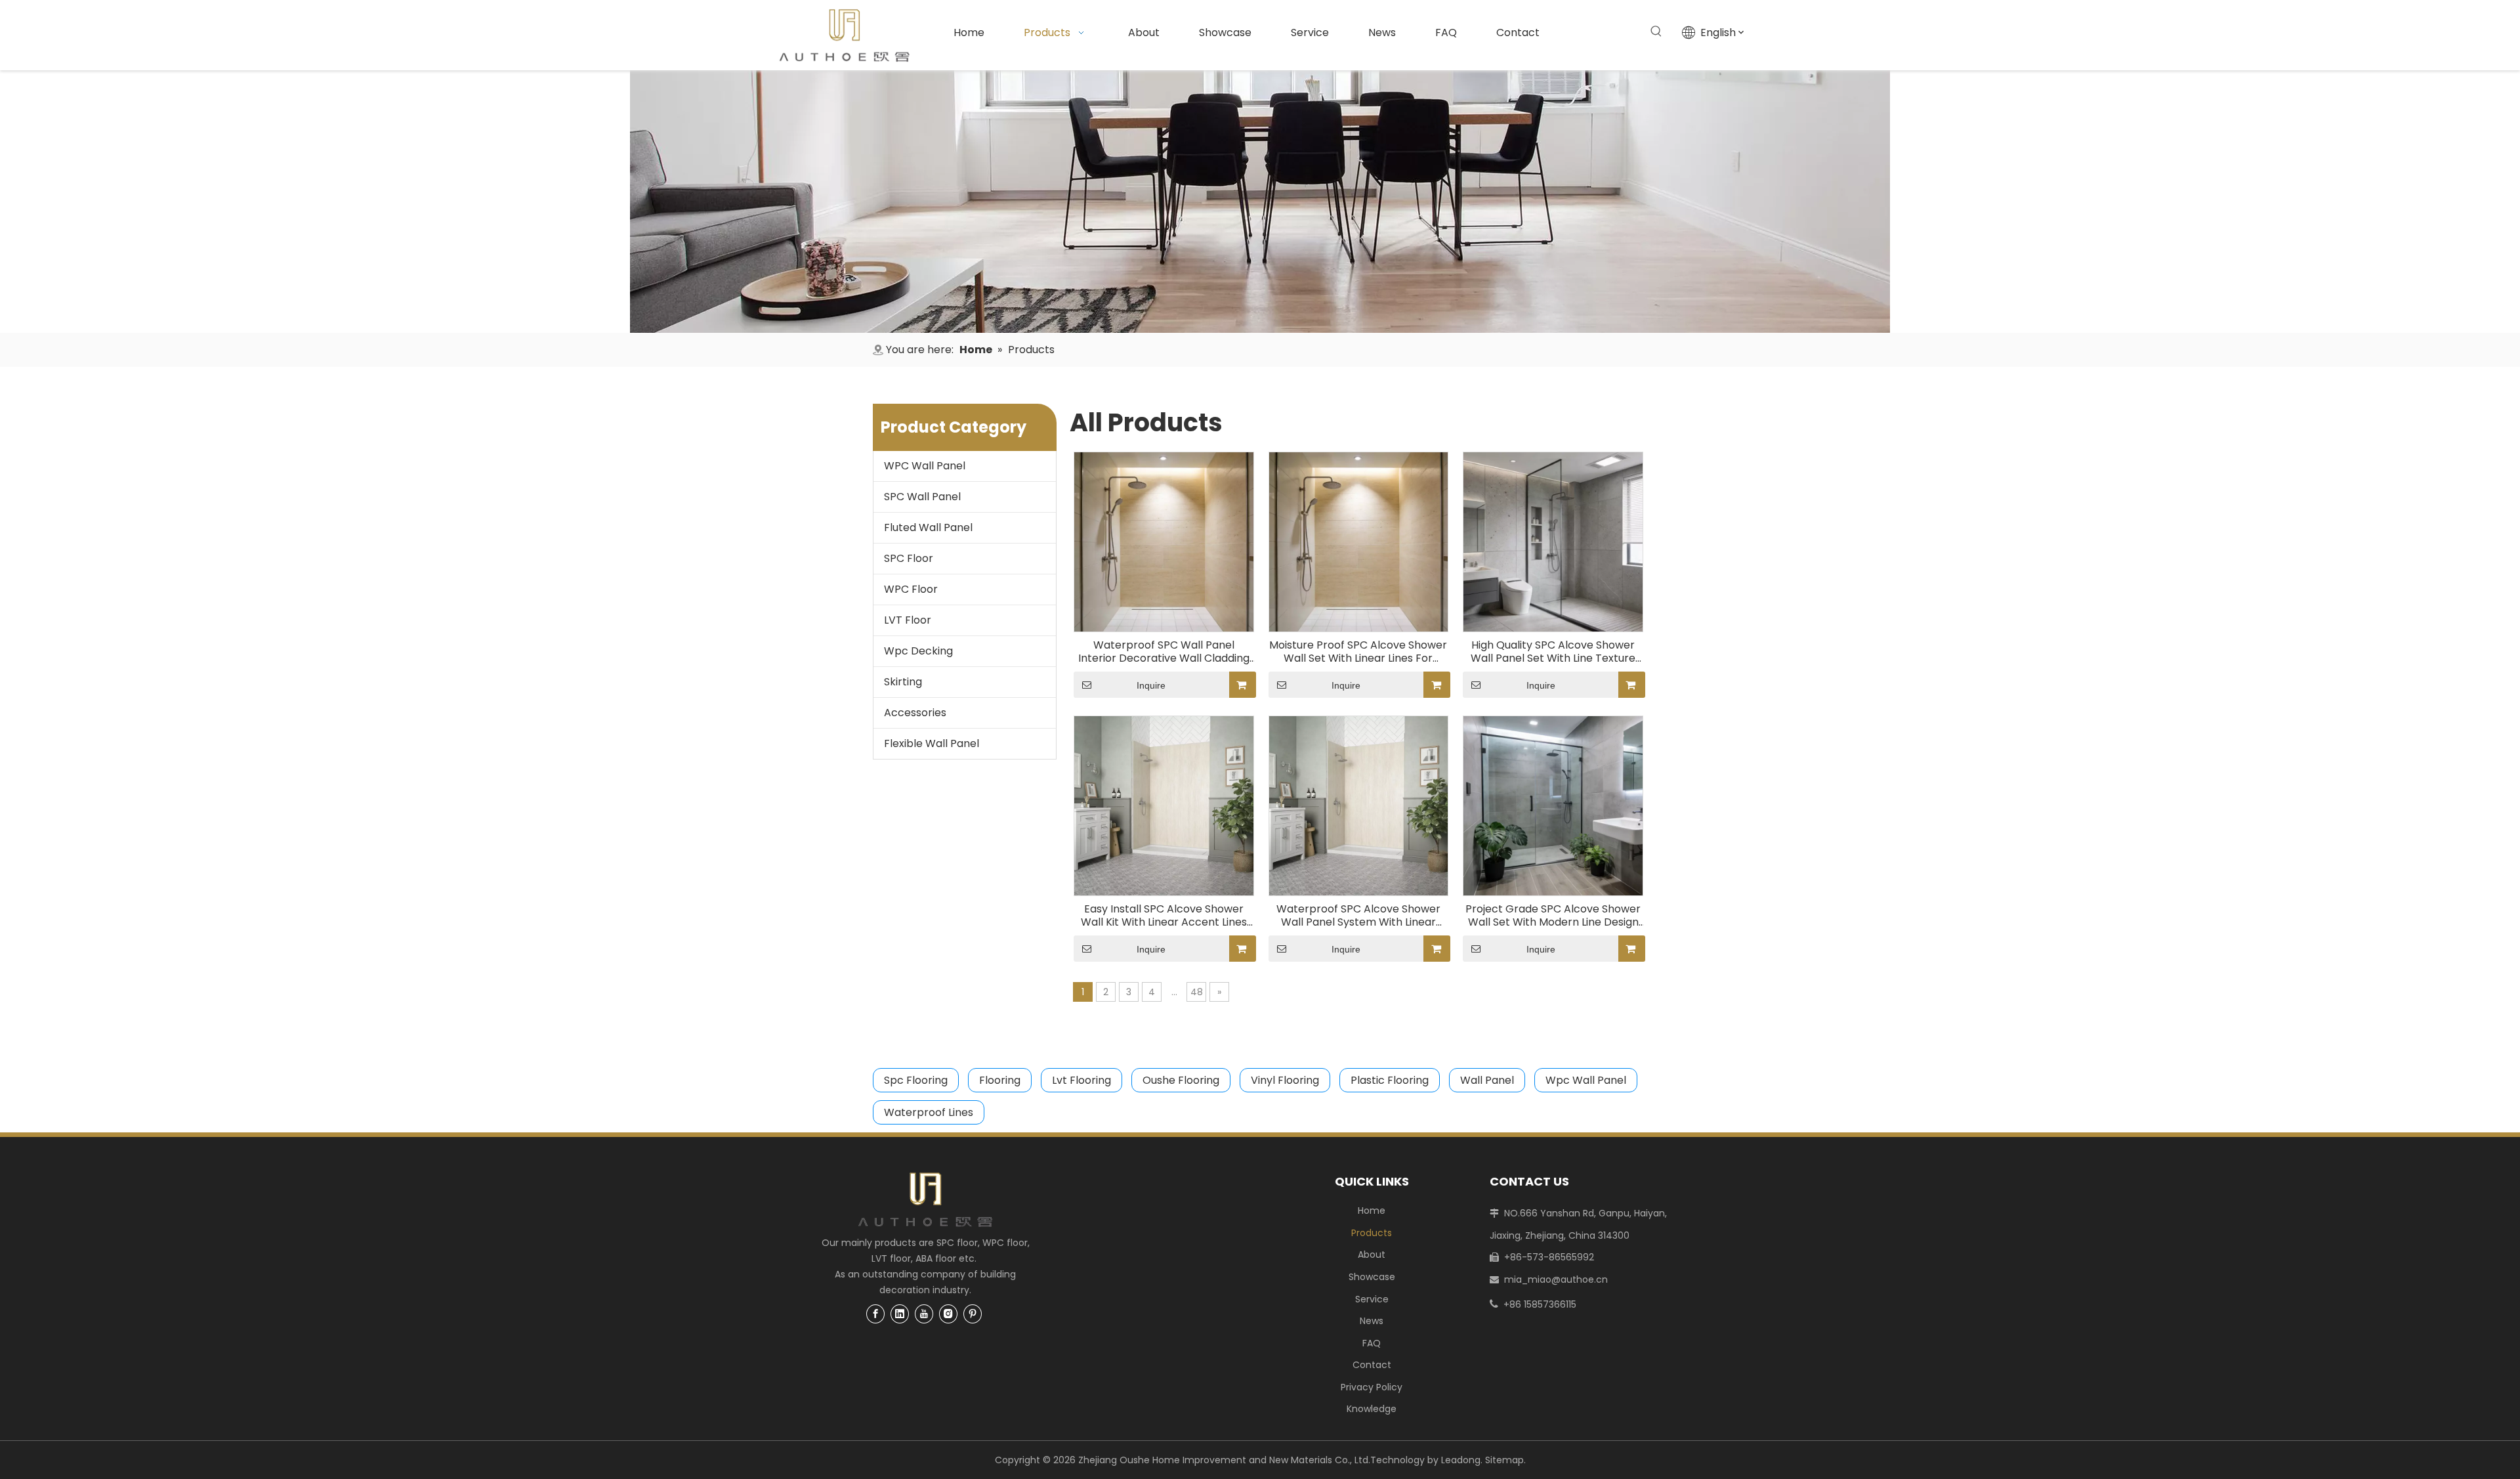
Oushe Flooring (1181, 1080)
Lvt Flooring (1081, 1080)
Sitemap (1504, 1460)
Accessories (915, 713)
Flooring (1000, 1080)
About (1372, 1254)
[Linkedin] (900, 1314)
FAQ (1372, 1343)
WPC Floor (911, 589)
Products (1372, 1233)
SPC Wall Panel (922, 497)
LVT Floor (908, 620)
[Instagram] (948, 1314)
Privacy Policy (1372, 1387)
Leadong (1461, 1460)
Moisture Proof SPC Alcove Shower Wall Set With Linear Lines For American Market (1358, 652)
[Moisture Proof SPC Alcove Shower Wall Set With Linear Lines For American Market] (1359, 541)
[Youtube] (924, 1314)
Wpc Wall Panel (1586, 1080)
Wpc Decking (918, 651)
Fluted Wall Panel (928, 527)
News (1372, 1321)
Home (1372, 1211)
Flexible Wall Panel (932, 743)
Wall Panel (1487, 1080)
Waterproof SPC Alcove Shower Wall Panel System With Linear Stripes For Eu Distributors (1358, 916)
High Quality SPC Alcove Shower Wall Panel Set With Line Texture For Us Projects (1553, 652)
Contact (1372, 1365)
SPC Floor (909, 558)
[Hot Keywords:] (1656, 32)
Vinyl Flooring (1285, 1080)
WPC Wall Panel (925, 466)
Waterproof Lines (929, 1112)
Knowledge (1372, 1409)
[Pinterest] (973, 1314)
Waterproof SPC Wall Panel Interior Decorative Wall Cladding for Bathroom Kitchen (1164, 652)
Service (1372, 1299)
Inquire (1151, 685)
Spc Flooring (916, 1080)
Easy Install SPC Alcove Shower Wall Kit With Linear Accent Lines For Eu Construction (1164, 916)
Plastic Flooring (1390, 1080)
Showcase (1372, 1277)
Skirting (903, 682)
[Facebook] (875, 1314)
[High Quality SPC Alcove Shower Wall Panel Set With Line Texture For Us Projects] (1553, 541)
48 (1197, 992)
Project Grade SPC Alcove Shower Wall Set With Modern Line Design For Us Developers (1553, 916)
